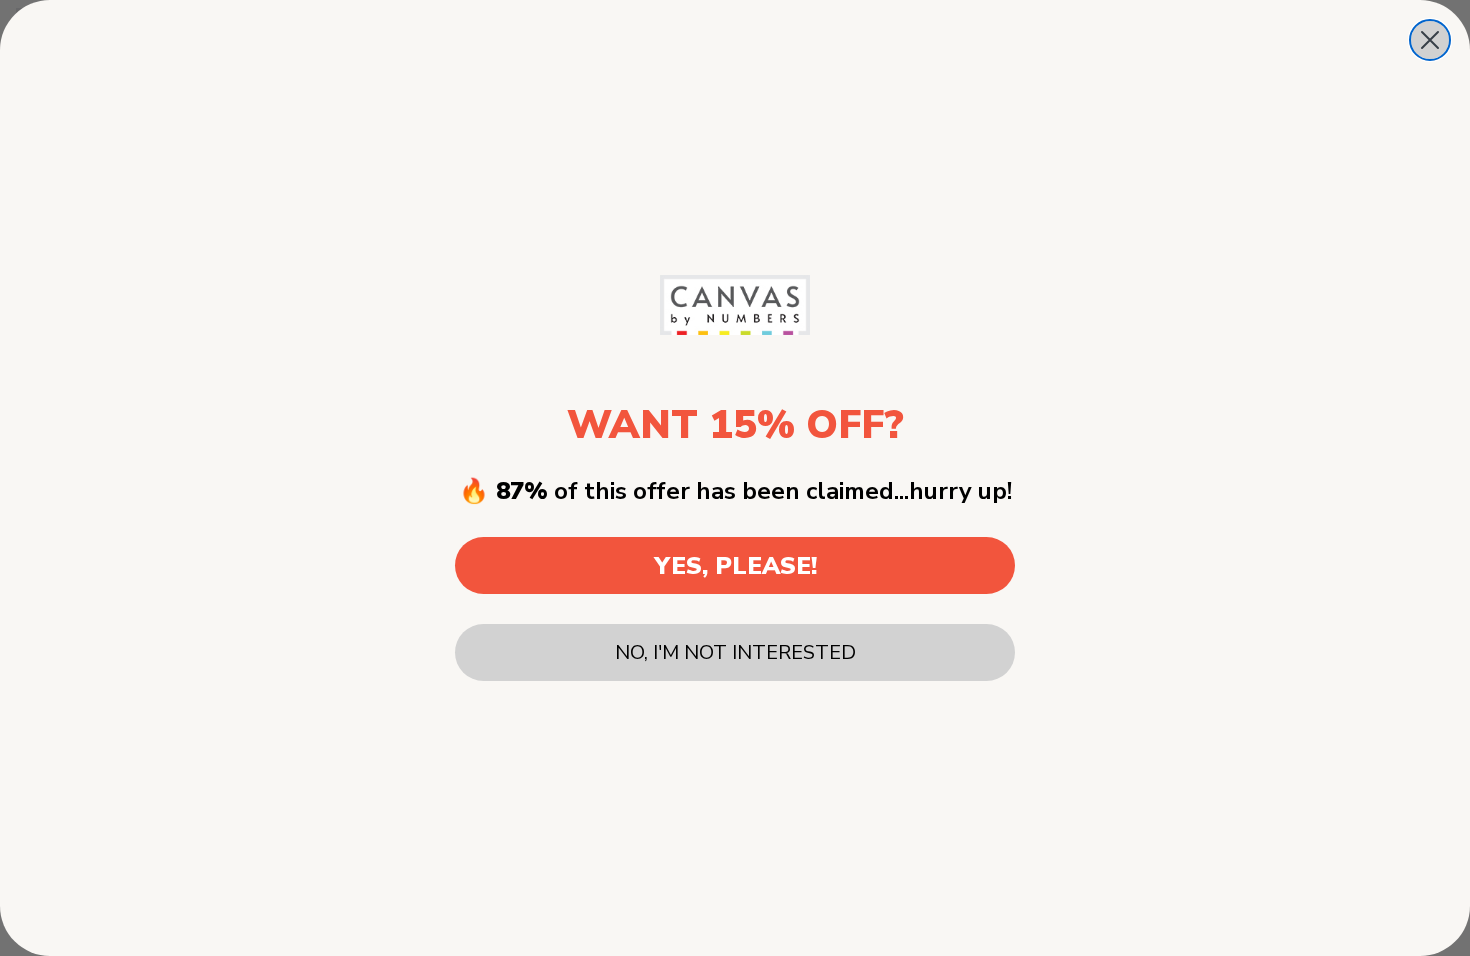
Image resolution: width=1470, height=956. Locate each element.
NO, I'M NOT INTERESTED (735, 652)
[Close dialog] (1430, 40)
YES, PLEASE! (735, 566)
